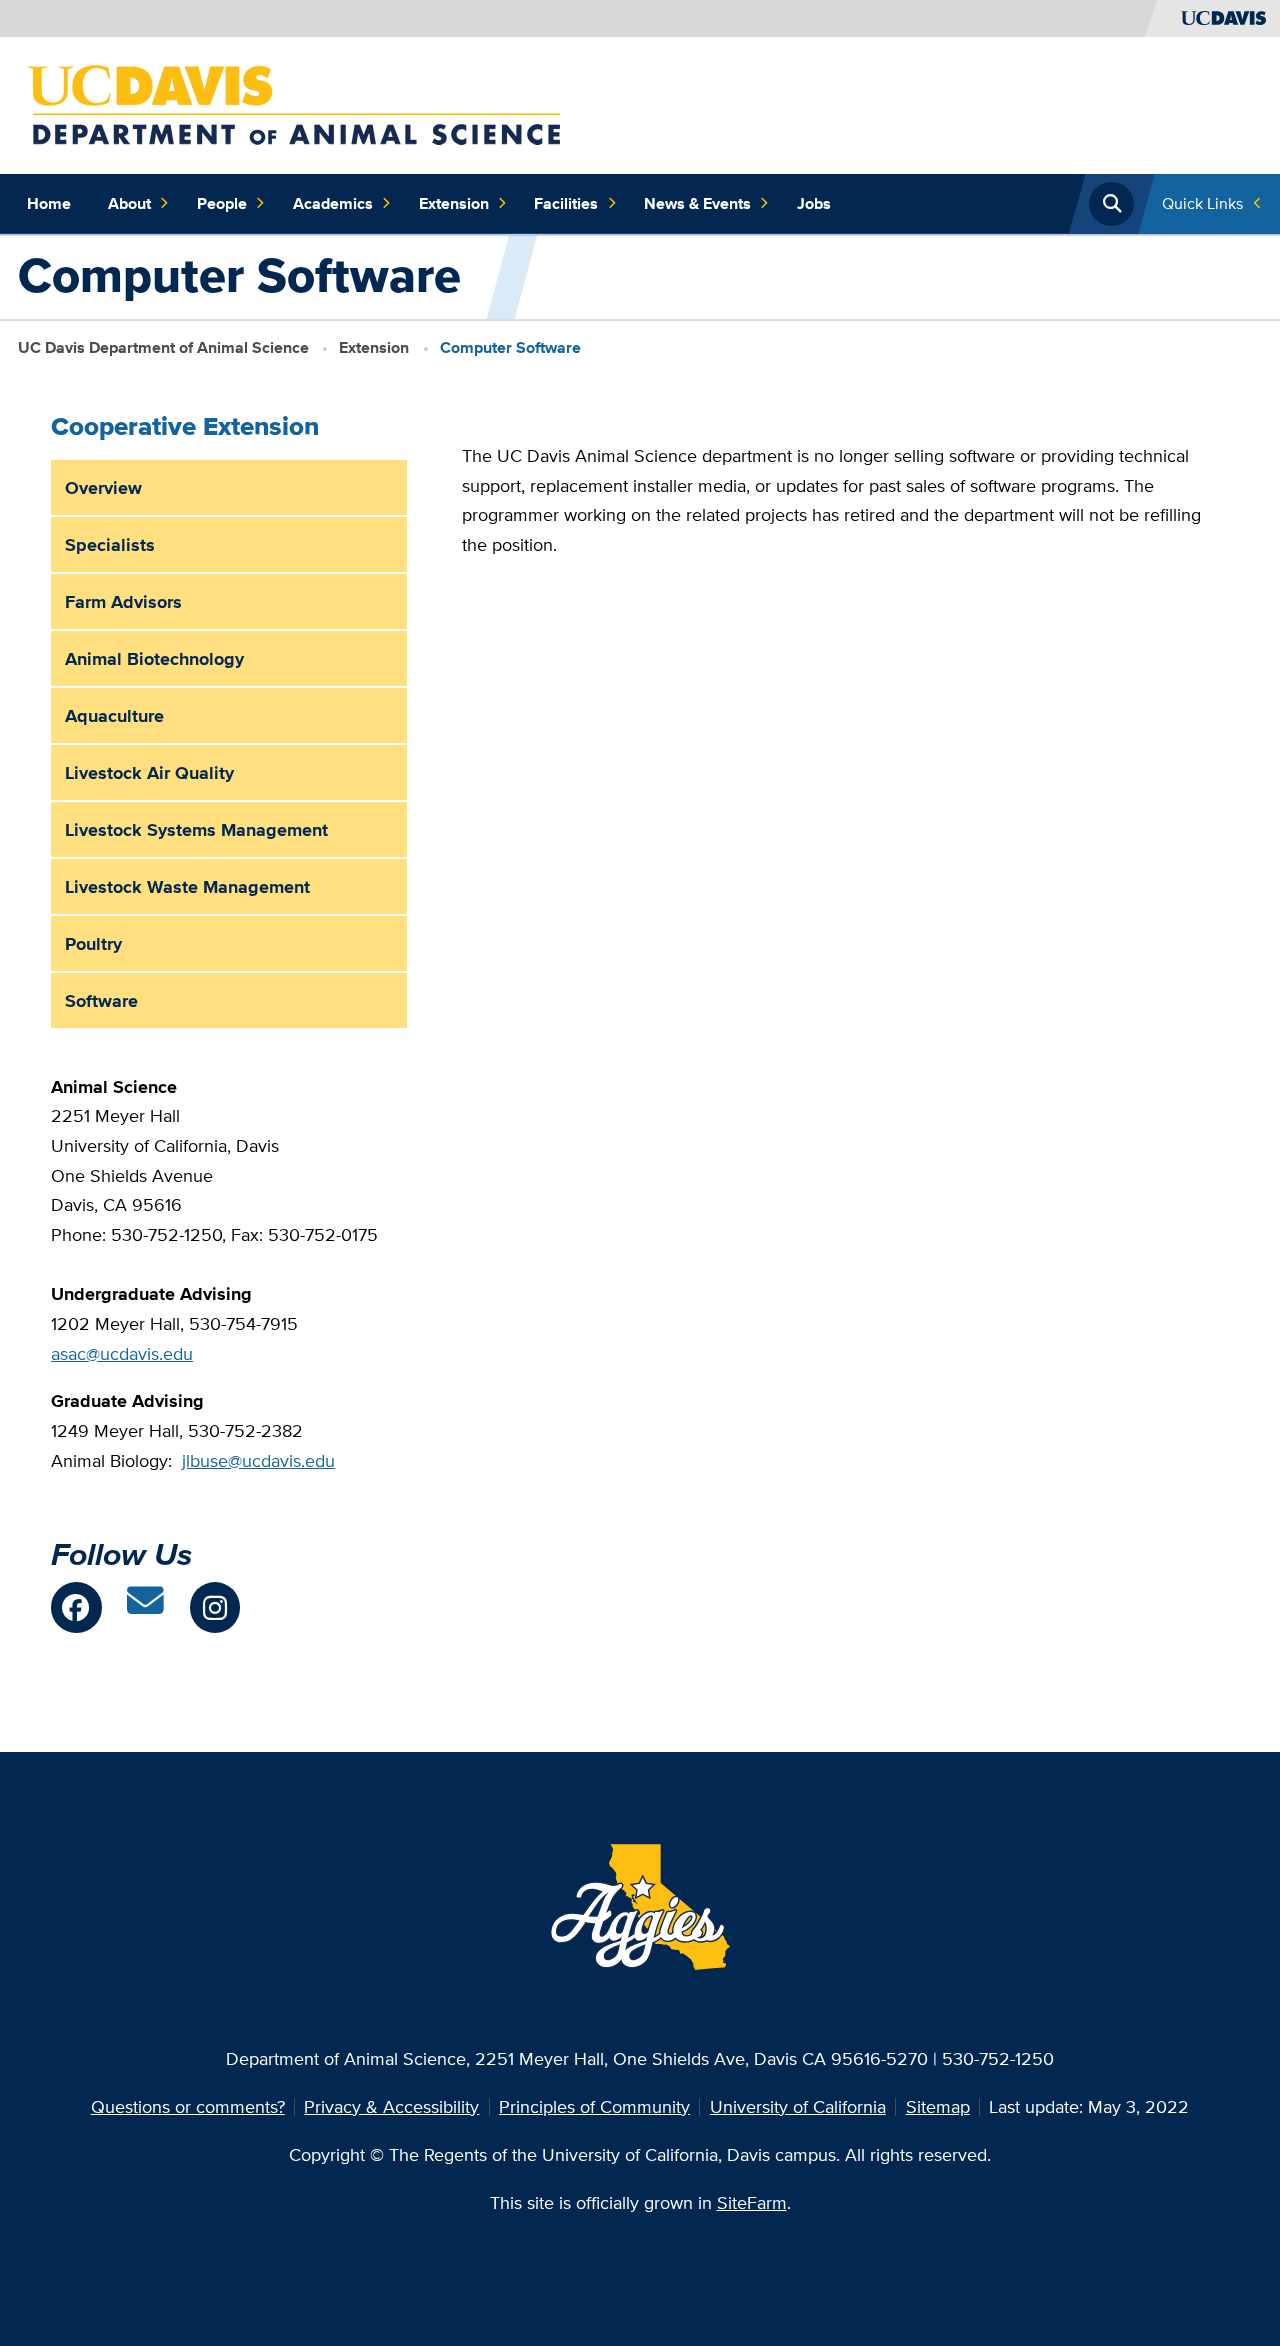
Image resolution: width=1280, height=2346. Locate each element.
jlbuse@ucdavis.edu (258, 1460)
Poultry (93, 943)
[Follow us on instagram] (215, 1607)
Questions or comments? (188, 2106)
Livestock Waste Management (187, 886)
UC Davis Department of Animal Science (163, 347)
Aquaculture (114, 715)
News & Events (697, 203)
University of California (798, 2106)
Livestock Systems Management (196, 829)
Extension (454, 203)
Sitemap (938, 2106)
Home (49, 203)
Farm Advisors (123, 601)
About (129, 203)
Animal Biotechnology (154, 658)
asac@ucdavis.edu (122, 1353)
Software (101, 1000)
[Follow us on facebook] (76, 1607)
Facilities (566, 203)
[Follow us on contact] (145, 1607)
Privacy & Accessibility (391, 2106)
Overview (103, 487)
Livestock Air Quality (149, 772)
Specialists (110, 544)
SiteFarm (752, 2202)
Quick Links (1202, 203)
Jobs (814, 203)
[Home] (294, 103)
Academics (333, 203)
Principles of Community (594, 2106)
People (222, 203)
